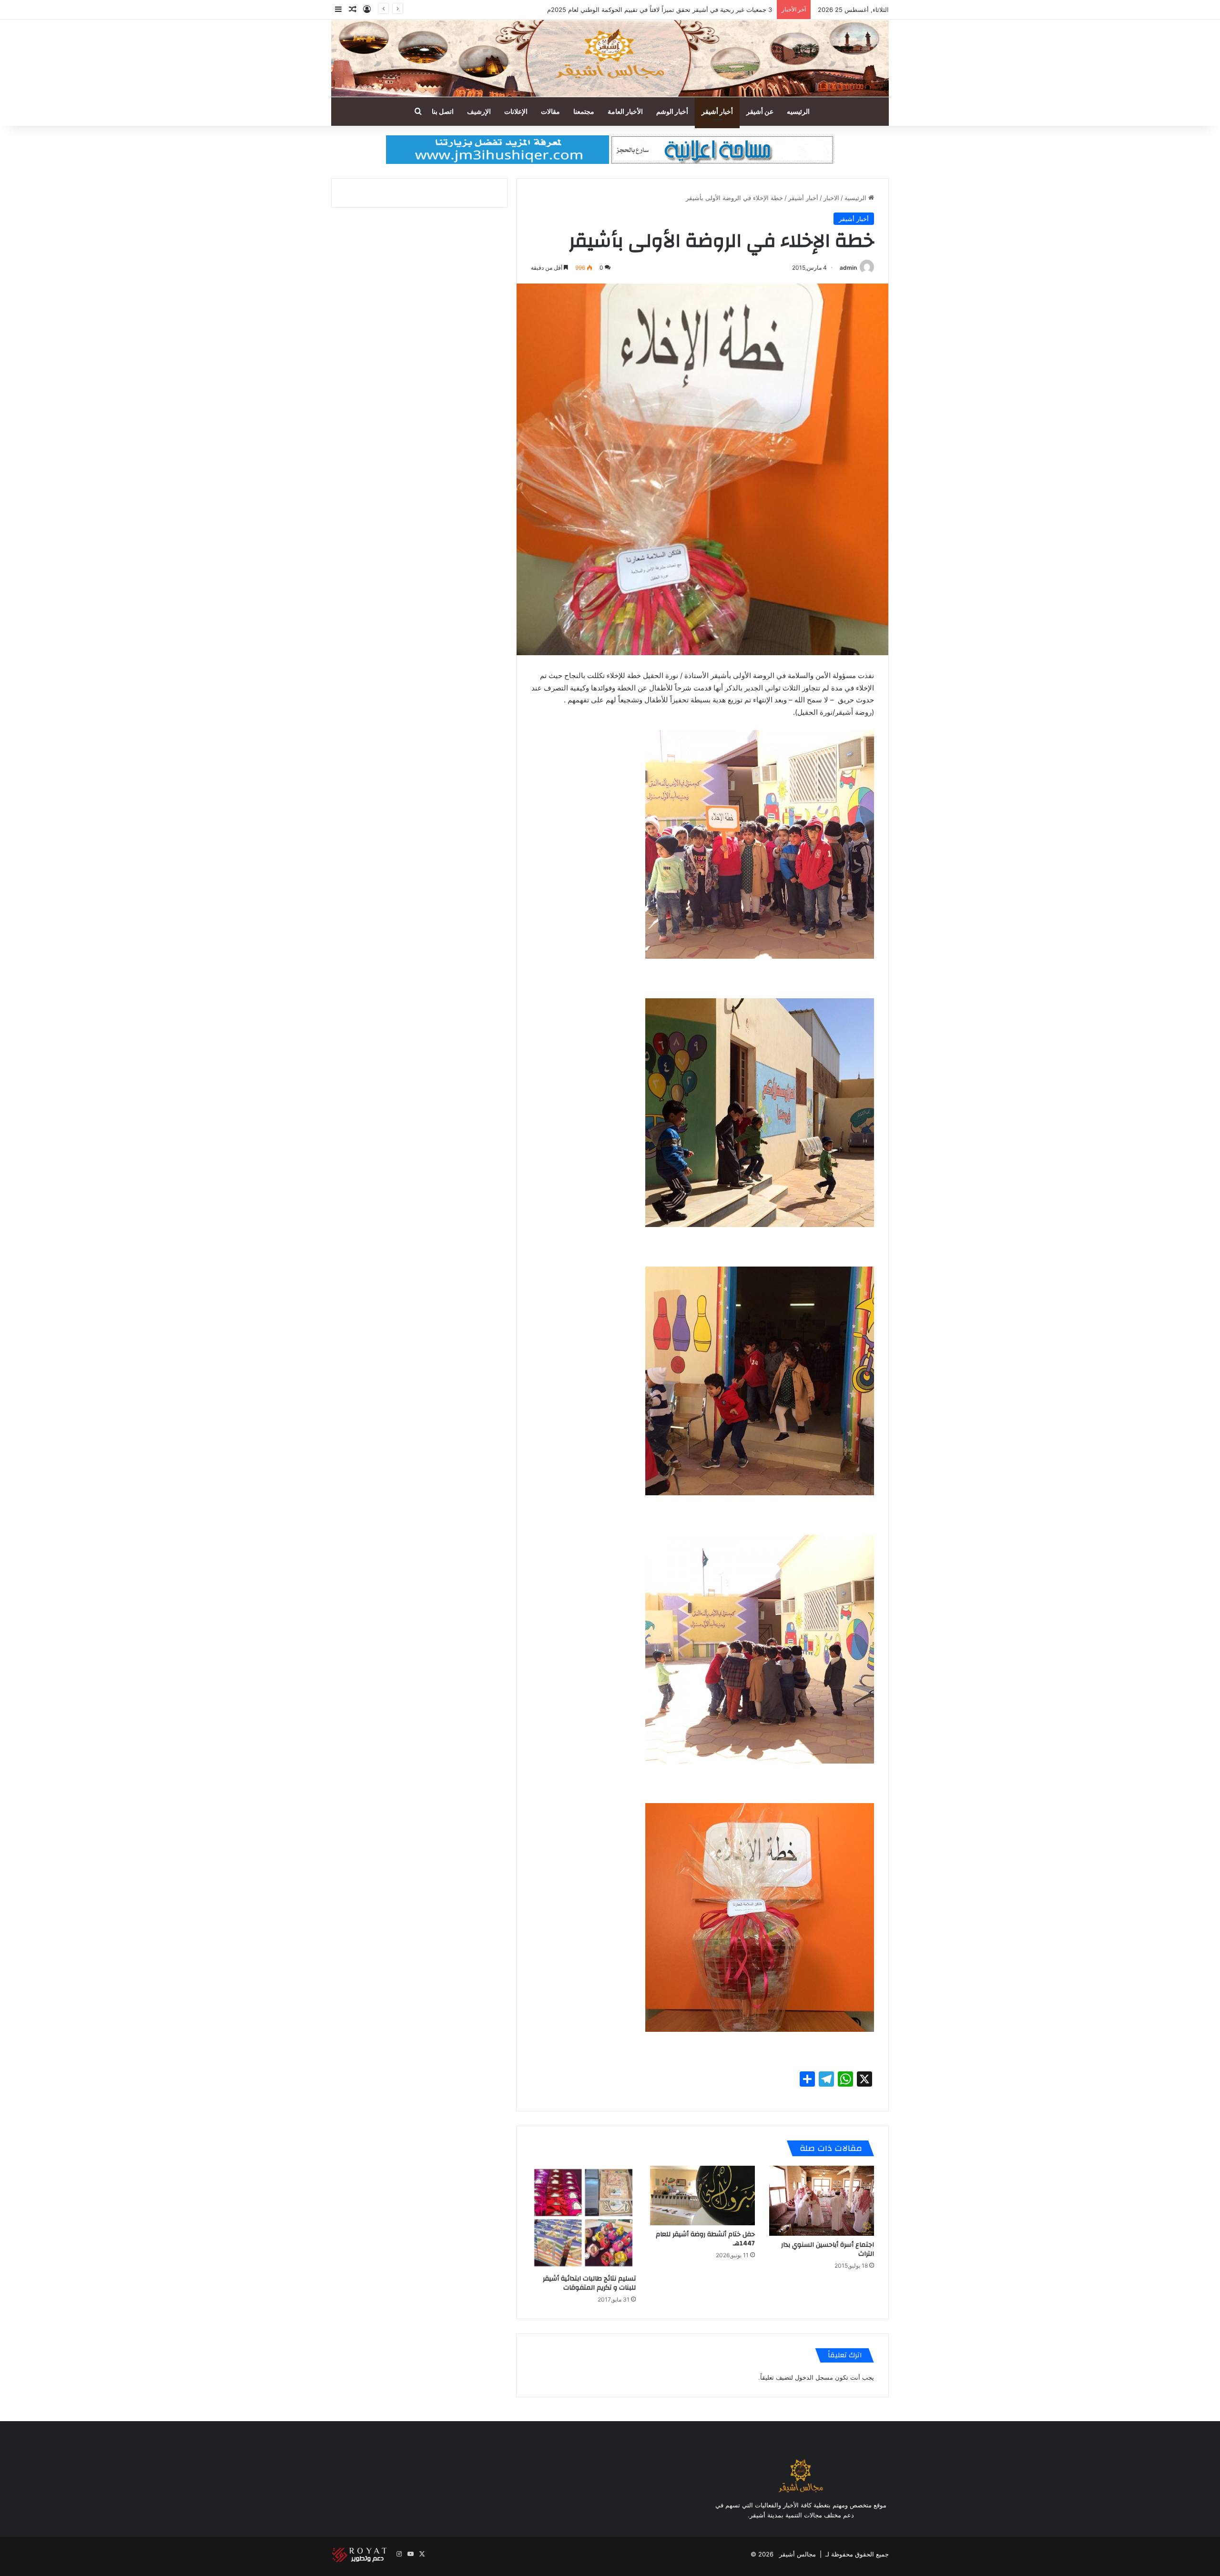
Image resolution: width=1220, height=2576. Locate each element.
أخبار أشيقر (717, 111)
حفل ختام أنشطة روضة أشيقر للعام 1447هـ (705, 2239)
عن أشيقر (760, 111)
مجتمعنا (584, 111)
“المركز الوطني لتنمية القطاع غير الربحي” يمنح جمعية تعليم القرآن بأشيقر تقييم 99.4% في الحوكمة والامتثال (629, 10)
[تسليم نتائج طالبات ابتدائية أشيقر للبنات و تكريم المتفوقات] (583, 2218)
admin (848, 268)
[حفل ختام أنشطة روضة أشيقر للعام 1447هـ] (702, 2195)
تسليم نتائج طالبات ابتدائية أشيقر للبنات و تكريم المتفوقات (589, 2283)
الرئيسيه (798, 111)
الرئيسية (856, 198)
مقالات (550, 111)
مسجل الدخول (814, 2377)
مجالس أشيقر (798, 2554)
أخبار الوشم (672, 111)
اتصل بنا (443, 111)
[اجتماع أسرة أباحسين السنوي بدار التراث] (822, 2201)
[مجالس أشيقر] (610, 58)
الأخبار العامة (625, 111)
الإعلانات (516, 111)
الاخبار (831, 198)
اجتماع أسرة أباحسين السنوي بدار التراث (828, 2249)
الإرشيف (479, 111)
